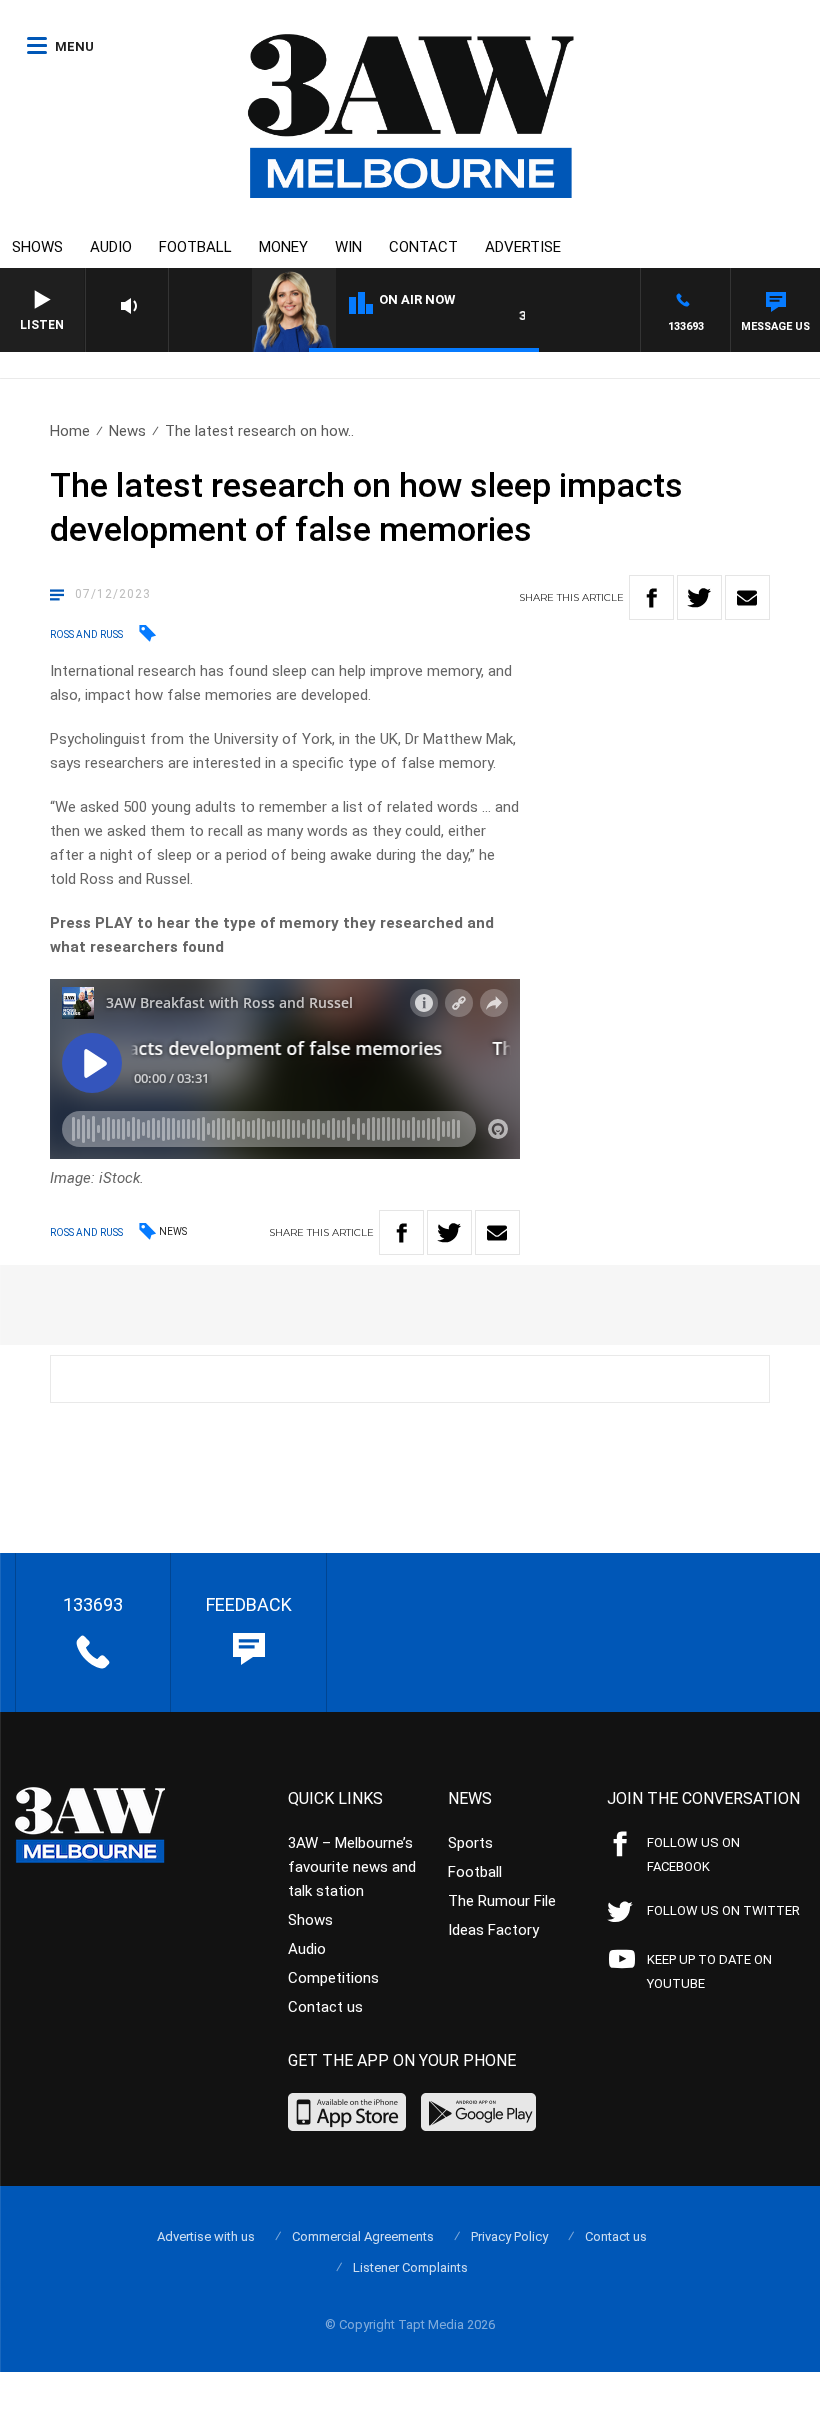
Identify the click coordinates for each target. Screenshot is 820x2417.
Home (70, 431)
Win (348, 247)
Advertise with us (206, 2236)
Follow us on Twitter (723, 1910)
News (127, 431)
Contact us (325, 2007)
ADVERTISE (523, 247)
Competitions (333, 1978)
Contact (423, 247)
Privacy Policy (509, 2236)
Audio (111, 247)
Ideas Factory (493, 1930)
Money (283, 247)
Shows (37, 247)
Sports (470, 1843)
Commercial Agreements (363, 2236)
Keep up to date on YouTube (709, 1971)
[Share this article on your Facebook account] (651, 597)
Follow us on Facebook (693, 1854)
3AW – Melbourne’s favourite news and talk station (352, 1867)
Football (195, 247)
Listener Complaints (410, 2267)
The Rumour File (502, 1901)
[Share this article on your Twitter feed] (699, 597)
